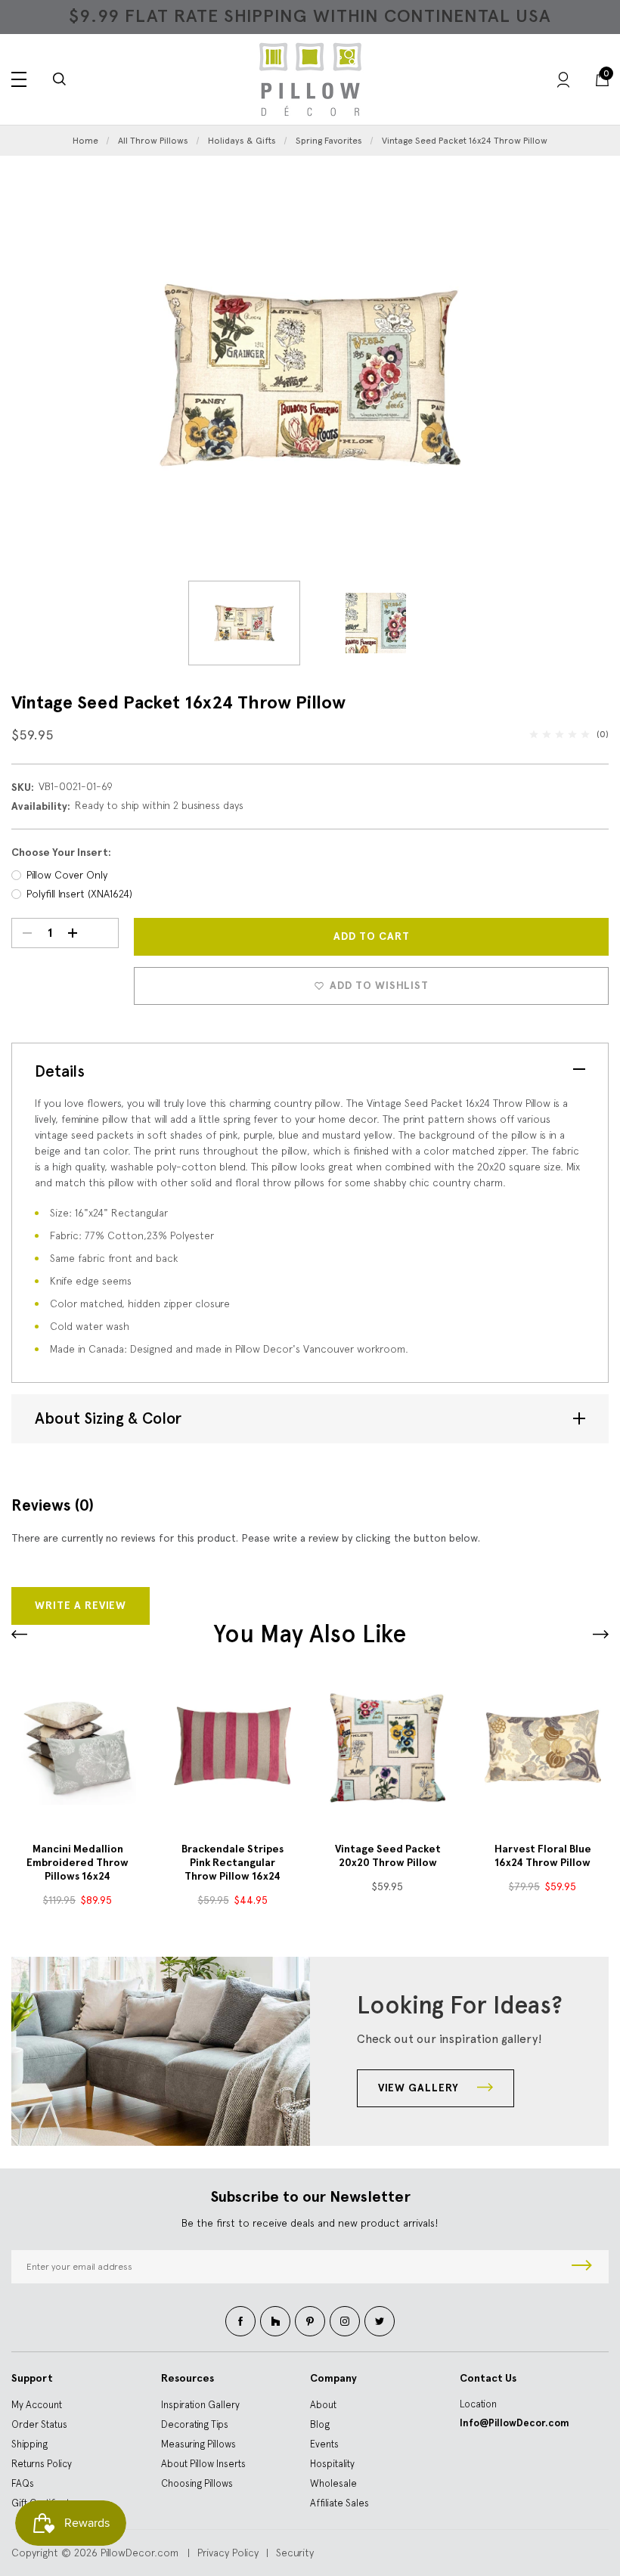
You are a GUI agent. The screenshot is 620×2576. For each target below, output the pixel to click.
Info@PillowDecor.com (515, 2423)
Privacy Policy (228, 2553)
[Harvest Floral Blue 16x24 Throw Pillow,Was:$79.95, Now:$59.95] (542, 1746)
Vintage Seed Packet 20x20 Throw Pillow (388, 1856)
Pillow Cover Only (67, 875)
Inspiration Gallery (200, 2405)
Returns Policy (42, 2464)
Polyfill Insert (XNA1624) (79, 894)
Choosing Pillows (197, 2483)
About (323, 2405)
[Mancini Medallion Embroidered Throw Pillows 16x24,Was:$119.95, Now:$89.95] (77, 1746)
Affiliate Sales (339, 2503)
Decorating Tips (195, 2424)
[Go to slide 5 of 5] (601, 1634)
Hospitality (332, 2464)
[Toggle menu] (19, 79)
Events (324, 2444)
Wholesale (333, 2483)
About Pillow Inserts (203, 2464)
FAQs (23, 2483)
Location (478, 2404)
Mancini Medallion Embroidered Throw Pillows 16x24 (77, 1863)
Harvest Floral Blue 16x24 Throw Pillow (543, 1856)
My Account (37, 2405)
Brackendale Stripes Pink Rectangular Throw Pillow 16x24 (232, 1863)
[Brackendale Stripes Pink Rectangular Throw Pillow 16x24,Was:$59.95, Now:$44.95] (232, 1746)
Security (295, 2553)
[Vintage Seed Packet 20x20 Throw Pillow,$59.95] (387, 1746)
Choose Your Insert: (61, 852)
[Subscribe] (582, 2267)
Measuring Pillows (198, 2444)
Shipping (29, 2444)
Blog (320, 2424)
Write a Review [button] (81, 1606)
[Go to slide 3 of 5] (19, 1634)
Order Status (39, 2424)
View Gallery (420, 2088)
